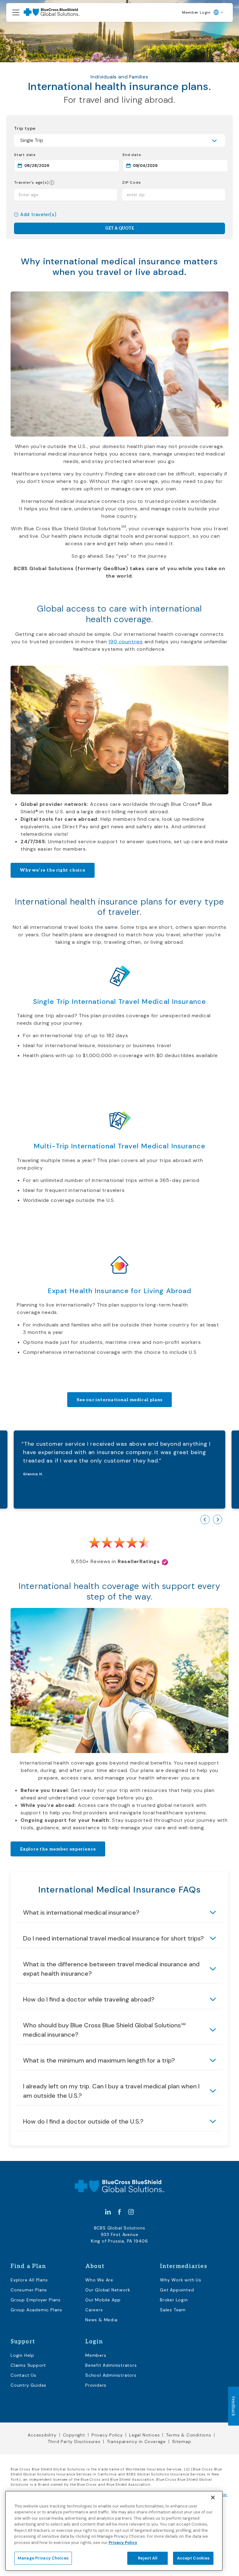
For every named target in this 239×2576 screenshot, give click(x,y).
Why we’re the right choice (53, 870)
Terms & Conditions (188, 2435)
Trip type (25, 128)
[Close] (213, 2498)
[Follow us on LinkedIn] (108, 2212)
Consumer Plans (29, 2290)
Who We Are (99, 2280)
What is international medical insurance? (81, 1912)
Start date (47, 155)
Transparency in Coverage (136, 2441)
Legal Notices (144, 2435)
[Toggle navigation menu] (16, 13)
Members (96, 2355)
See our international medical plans (119, 1400)
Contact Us (23, 2375)
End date (154, 155)
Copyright (74, 2435)
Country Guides (28, 2385)
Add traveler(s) (38, 215)
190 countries (125, 642)
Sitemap (182, 2441)
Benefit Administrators (111, 2365)
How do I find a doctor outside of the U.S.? (83, 2121)
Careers (94, 2310)
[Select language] (219, 12)
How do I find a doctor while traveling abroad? (89, 1999)
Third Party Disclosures (74, 2441)
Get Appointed (177, 2290)
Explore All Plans (29, 2280)
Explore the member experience (58, 1849)
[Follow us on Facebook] (119, 2212)
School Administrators (111, 2375)
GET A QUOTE (119, 228)
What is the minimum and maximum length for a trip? (99, 2060)
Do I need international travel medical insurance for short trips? (113, 1938)
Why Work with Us (181, 2280)
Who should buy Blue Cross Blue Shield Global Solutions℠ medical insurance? (104, 2030)
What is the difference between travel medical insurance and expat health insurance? (111, 1969)
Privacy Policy (107, 2435)
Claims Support (28, 2365)
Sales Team (173, 2310)
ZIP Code (131, 183)
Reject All (147, 2558)
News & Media (101, 2320)
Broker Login (174, 2300)
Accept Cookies (193, 2558)
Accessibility (42, 2435)
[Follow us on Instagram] (131, 2212)
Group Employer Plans (36, 2300)
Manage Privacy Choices (43, 2558)
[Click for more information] (52, 183)
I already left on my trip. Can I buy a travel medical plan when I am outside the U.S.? (111, 2091)
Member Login (196, 12)
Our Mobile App (103, 2300)
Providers (96, 2385)
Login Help (22, 2355)
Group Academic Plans (36, 2310)
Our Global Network (108, 2290)
